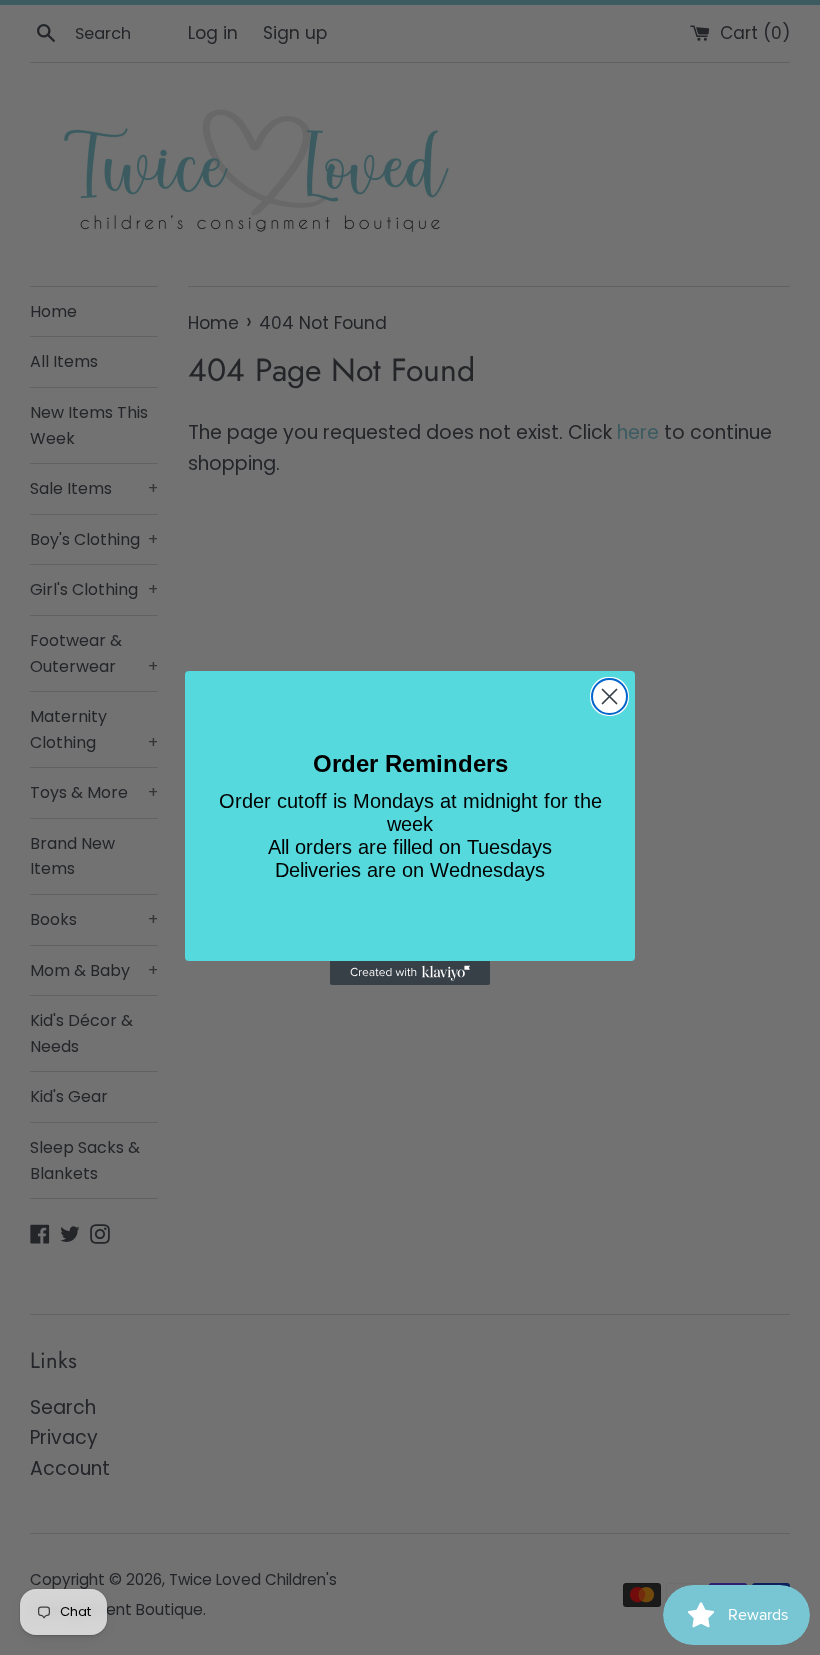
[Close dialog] (609, 696)
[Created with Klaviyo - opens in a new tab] (410, 973)
